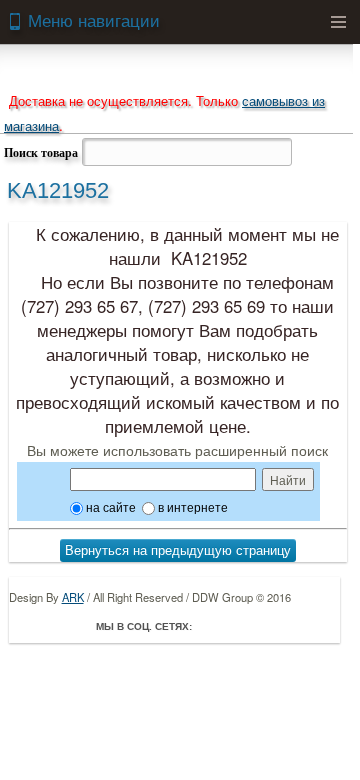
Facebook (212, 626)
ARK (73, 597)
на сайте (109, 506)
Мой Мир (324, 626)
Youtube (296, 626)
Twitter (240, 626)
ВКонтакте (268, 626)
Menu (338, 22)
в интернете (191, 506)
